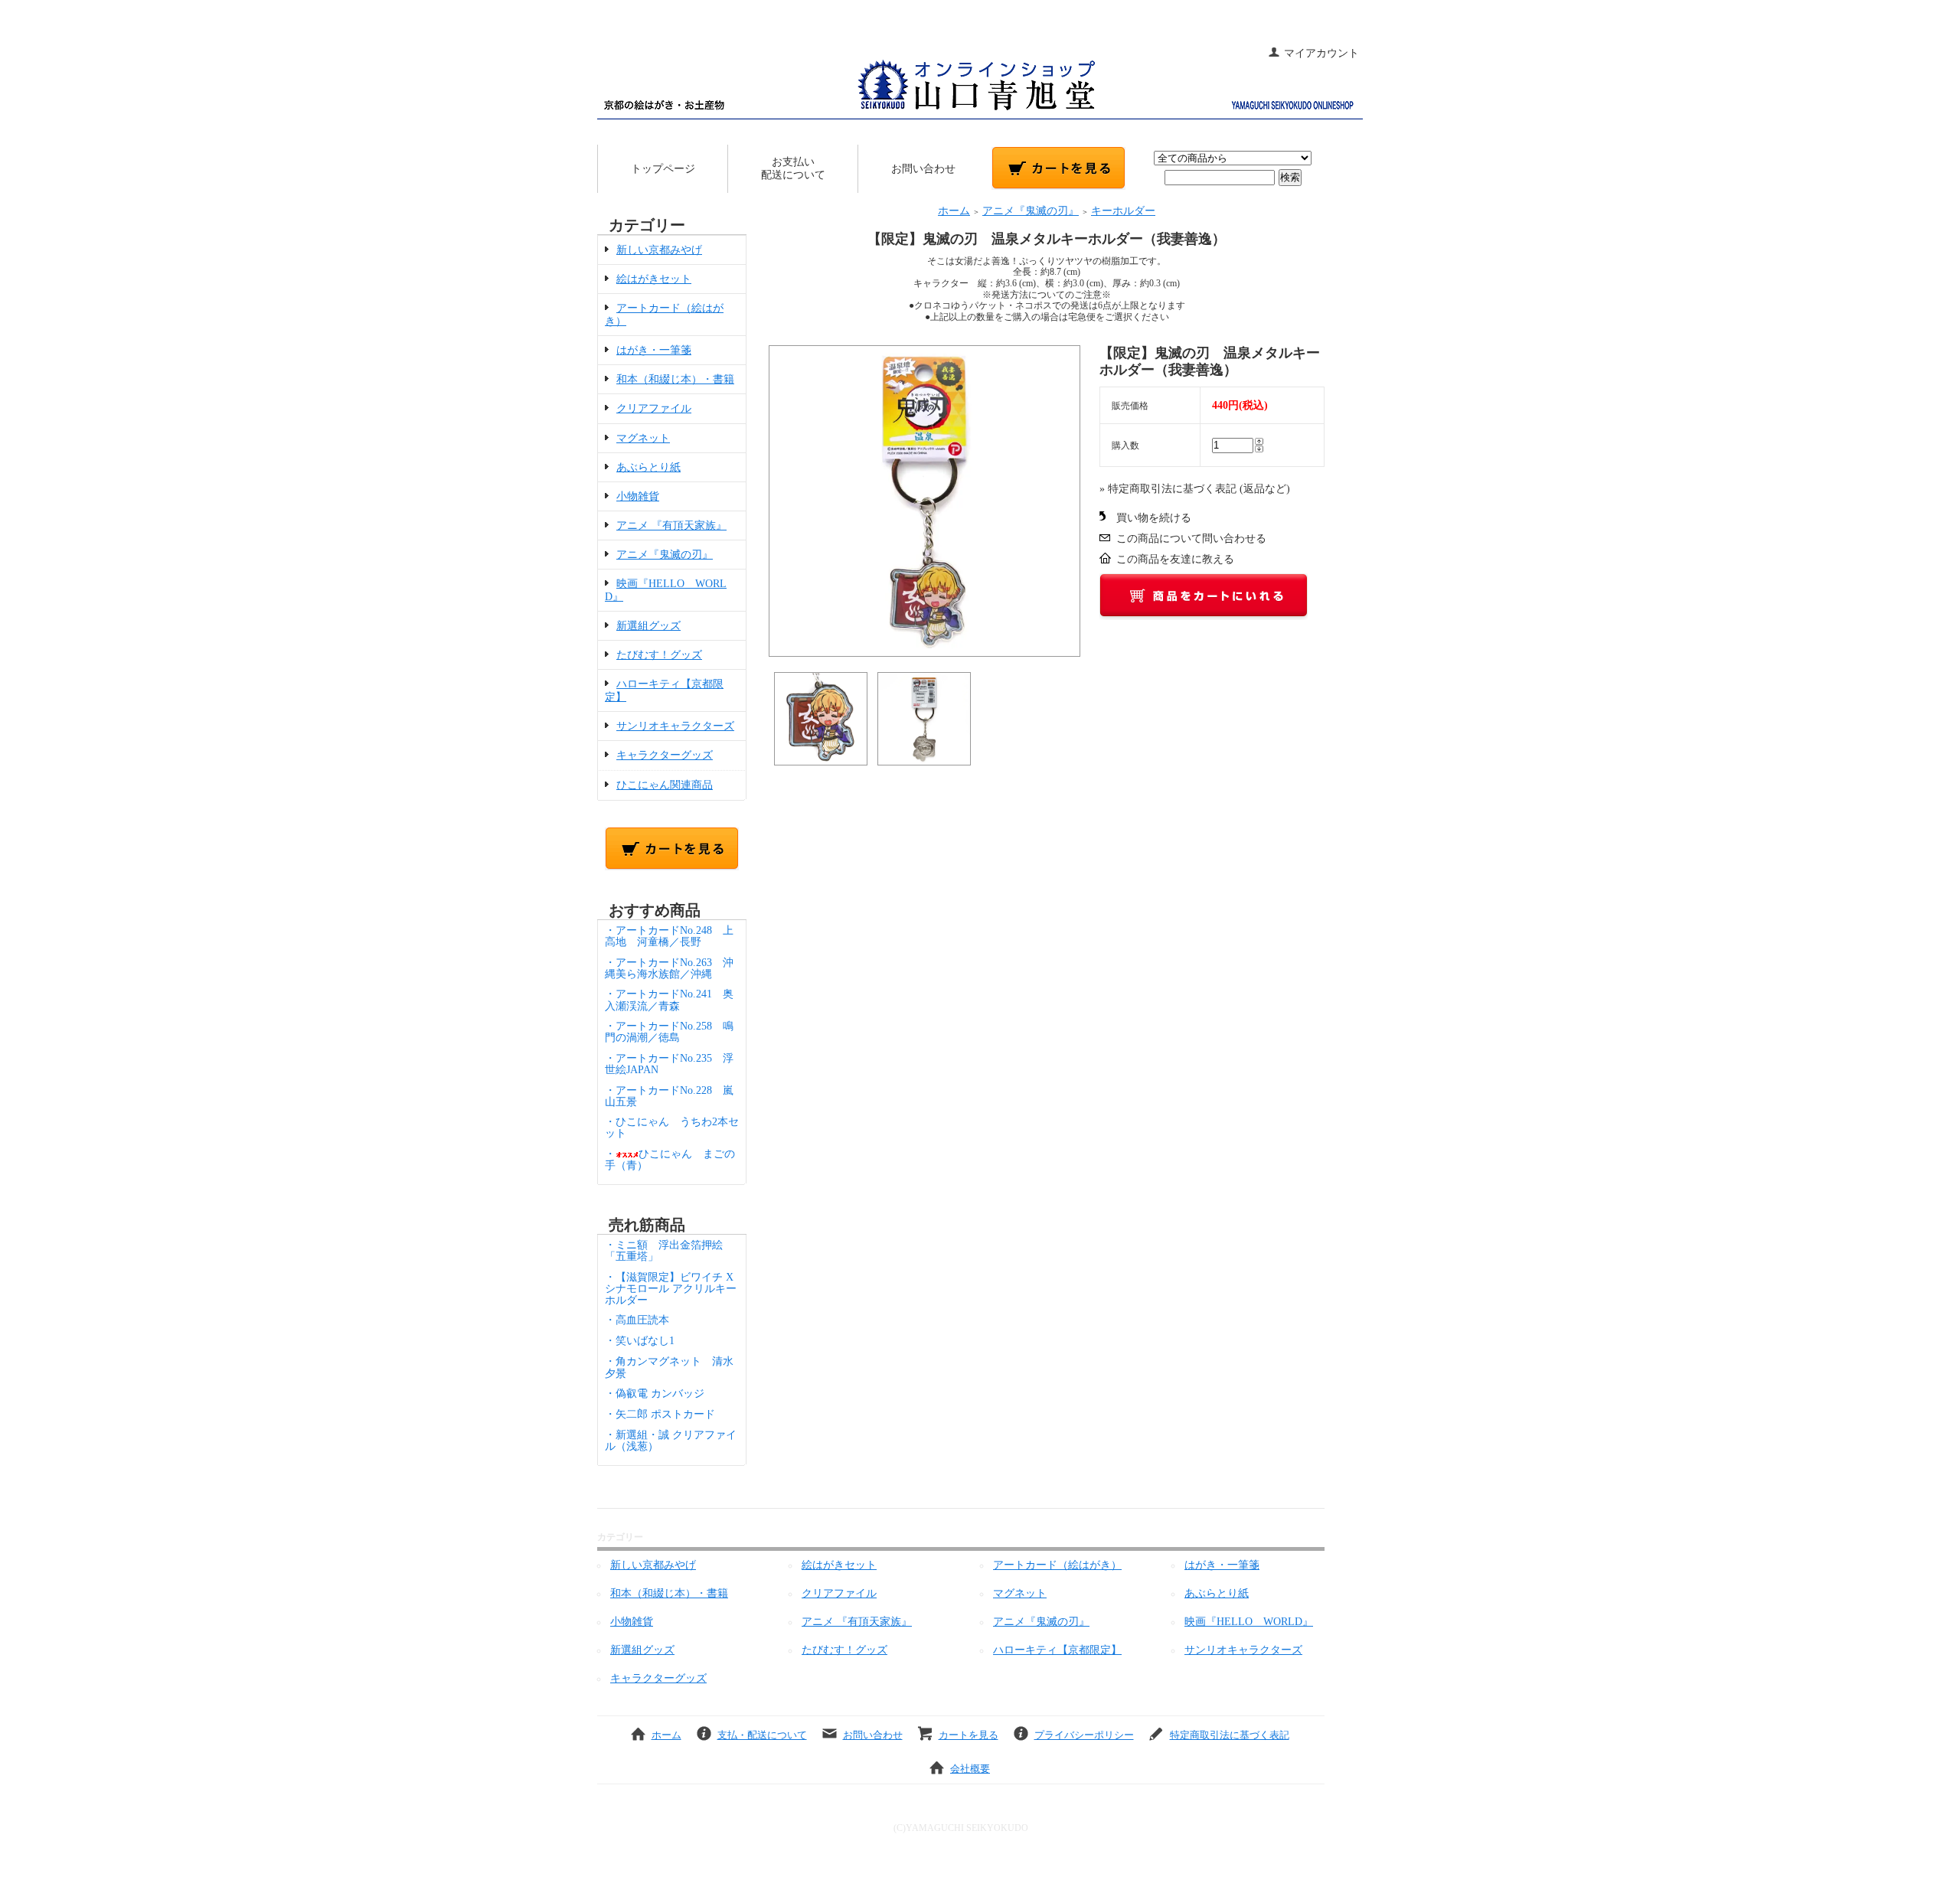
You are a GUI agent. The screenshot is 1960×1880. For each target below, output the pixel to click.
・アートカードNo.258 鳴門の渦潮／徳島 (669, 1032)
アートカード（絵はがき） (1057, 1565)
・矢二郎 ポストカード (660, 1414)
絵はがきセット (654, 279)
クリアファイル (654, 408)
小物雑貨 (638, 496)
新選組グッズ (648, 626)
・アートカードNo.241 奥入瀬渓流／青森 (669, 1000)
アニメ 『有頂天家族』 (671, 525)
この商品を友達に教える (1175, 559)
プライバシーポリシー (1084, 1735)
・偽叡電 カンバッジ (655, 1394)
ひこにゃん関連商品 (665, 785)
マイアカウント (1321, 53)
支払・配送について (762, 1735)
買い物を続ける (1154, 518)
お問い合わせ (923, 169)
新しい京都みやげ (659, 250)
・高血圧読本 (637, 1320)
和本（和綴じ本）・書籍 (675, 379)
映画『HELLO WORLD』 (1249, 1622)
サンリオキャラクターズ (675, 726)
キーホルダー (1123, 211)
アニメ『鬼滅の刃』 (665, 555)
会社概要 (970, 1769)
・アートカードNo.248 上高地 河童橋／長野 (669, 936)
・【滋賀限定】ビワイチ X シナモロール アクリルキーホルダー (671, 1289)
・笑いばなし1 (640, 1341)
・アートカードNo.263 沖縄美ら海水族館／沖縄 (669, 968)
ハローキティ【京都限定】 (1057, 1650)
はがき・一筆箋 (654, 350)
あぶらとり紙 (648, 467)
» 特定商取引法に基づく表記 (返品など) (1195, 489)
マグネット (643, 438)
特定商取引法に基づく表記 (1230, 1735)
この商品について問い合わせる (1191, 539)
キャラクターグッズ (665, 755)
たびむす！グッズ (659, 655)
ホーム (954, 211)
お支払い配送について (793, 168)
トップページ (663, 169)
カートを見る (969, 1735)
